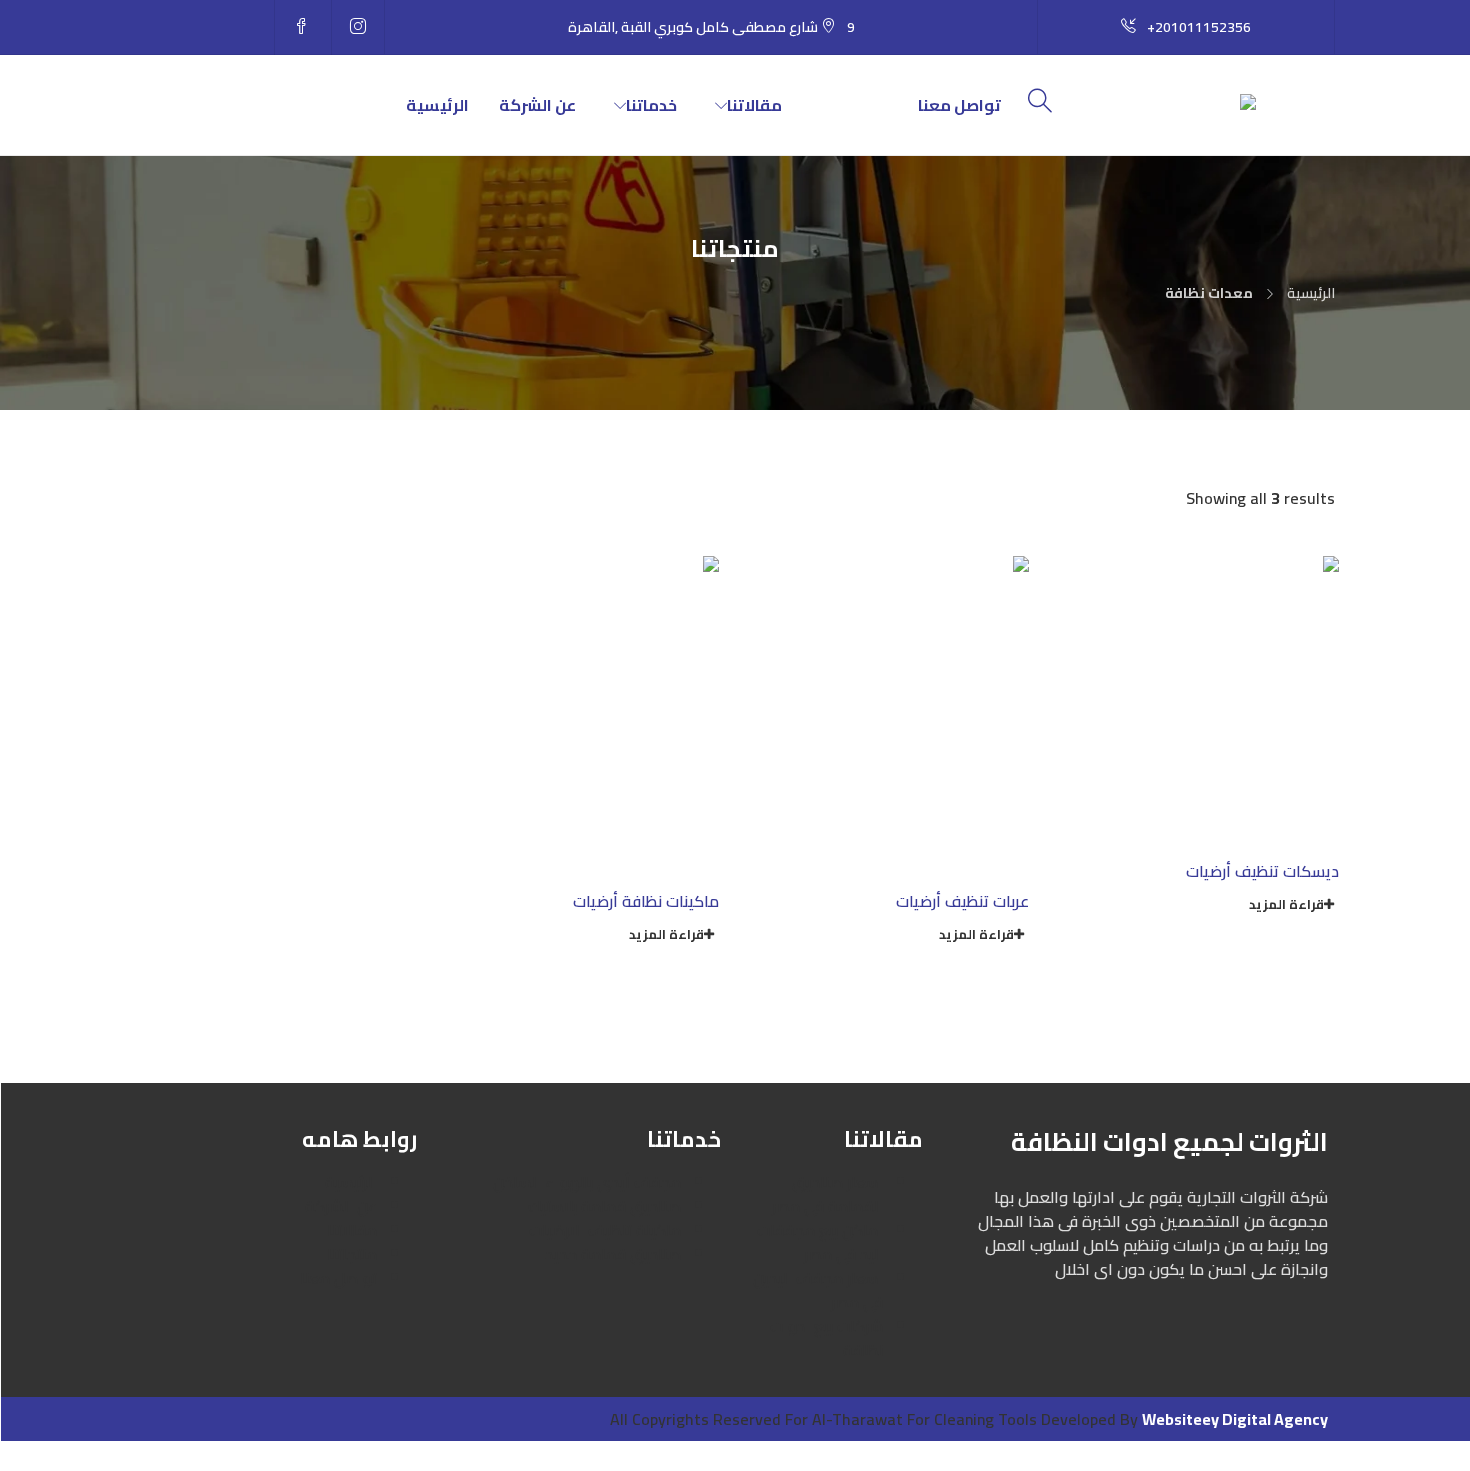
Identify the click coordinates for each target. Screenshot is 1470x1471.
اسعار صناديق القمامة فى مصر (827, 1194)
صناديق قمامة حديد (613, 1254)
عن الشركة (537, 105)
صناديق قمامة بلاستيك (604, 1206)
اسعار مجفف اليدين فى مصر (818, 1290)
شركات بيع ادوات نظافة (826, 1338)
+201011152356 (1199, 27)
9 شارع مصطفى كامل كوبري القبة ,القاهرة (711, 27)
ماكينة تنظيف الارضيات (605, 1230)
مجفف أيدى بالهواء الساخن (587, 1182)
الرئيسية (437, 105)
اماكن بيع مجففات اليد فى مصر (820, 1242)
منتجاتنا (860, 105)
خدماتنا (651, 105)
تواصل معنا (959, 105)
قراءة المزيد (1286, 904)
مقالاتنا (754, 105)
